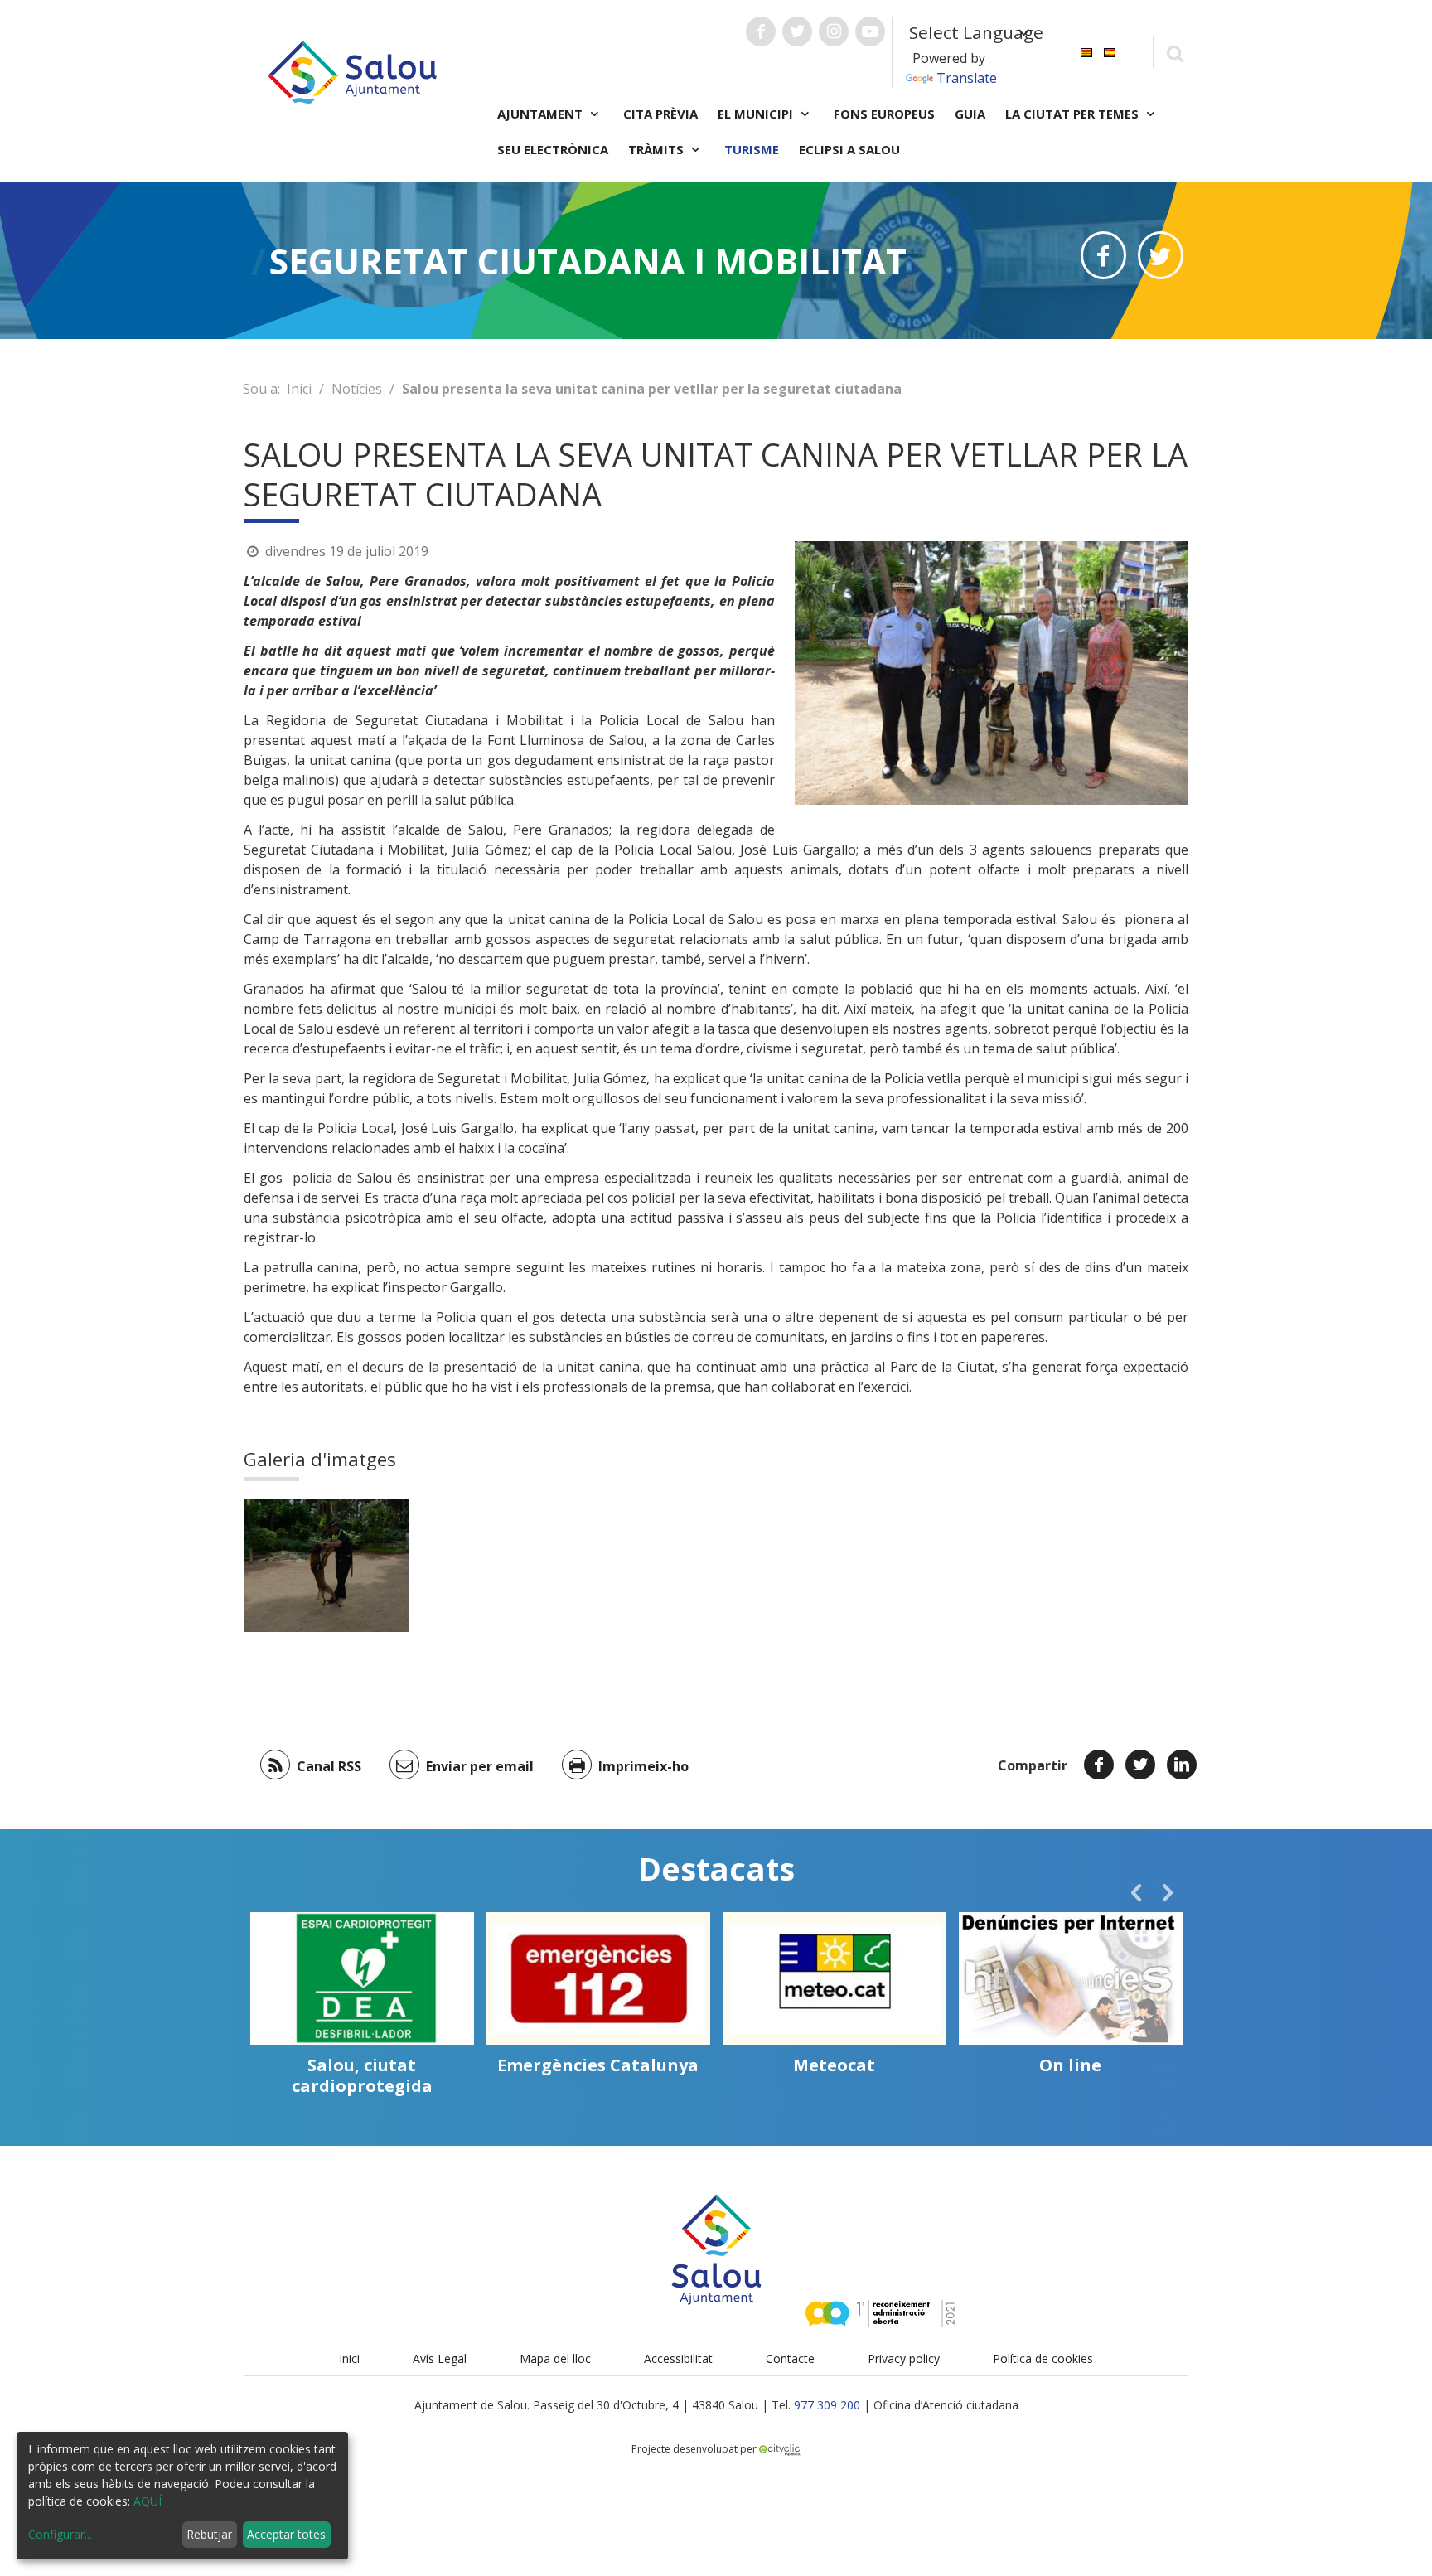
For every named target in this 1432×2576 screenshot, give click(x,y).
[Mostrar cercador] (1175, 53)
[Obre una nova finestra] (761, 31)
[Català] (1086, 51)
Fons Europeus (884, 114)
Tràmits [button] (658, 149)
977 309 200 (827, 2405)
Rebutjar (209, 2534)
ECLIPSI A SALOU (849, 149)
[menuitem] (1086, 51)
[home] (352, 70)
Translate (967, 78)
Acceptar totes (286, 2534)
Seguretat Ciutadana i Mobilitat (588, 261)
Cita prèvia (660, 114)
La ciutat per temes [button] (1074, 114)
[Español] (1110, 51)
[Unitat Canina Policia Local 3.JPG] (327, 1566)
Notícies (357, 389)
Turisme (752, 149)
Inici (299, 389)
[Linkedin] (1182, 1765)
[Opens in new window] (1103, 255)
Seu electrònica (553, 149)
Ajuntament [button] (542, 114)
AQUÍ (148, 2501)
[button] (1136, 1892)
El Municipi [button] (757, 114)
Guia (970, 114)
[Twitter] (1140, 1765)
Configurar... (60, 2534)
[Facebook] (1099, 1765)
